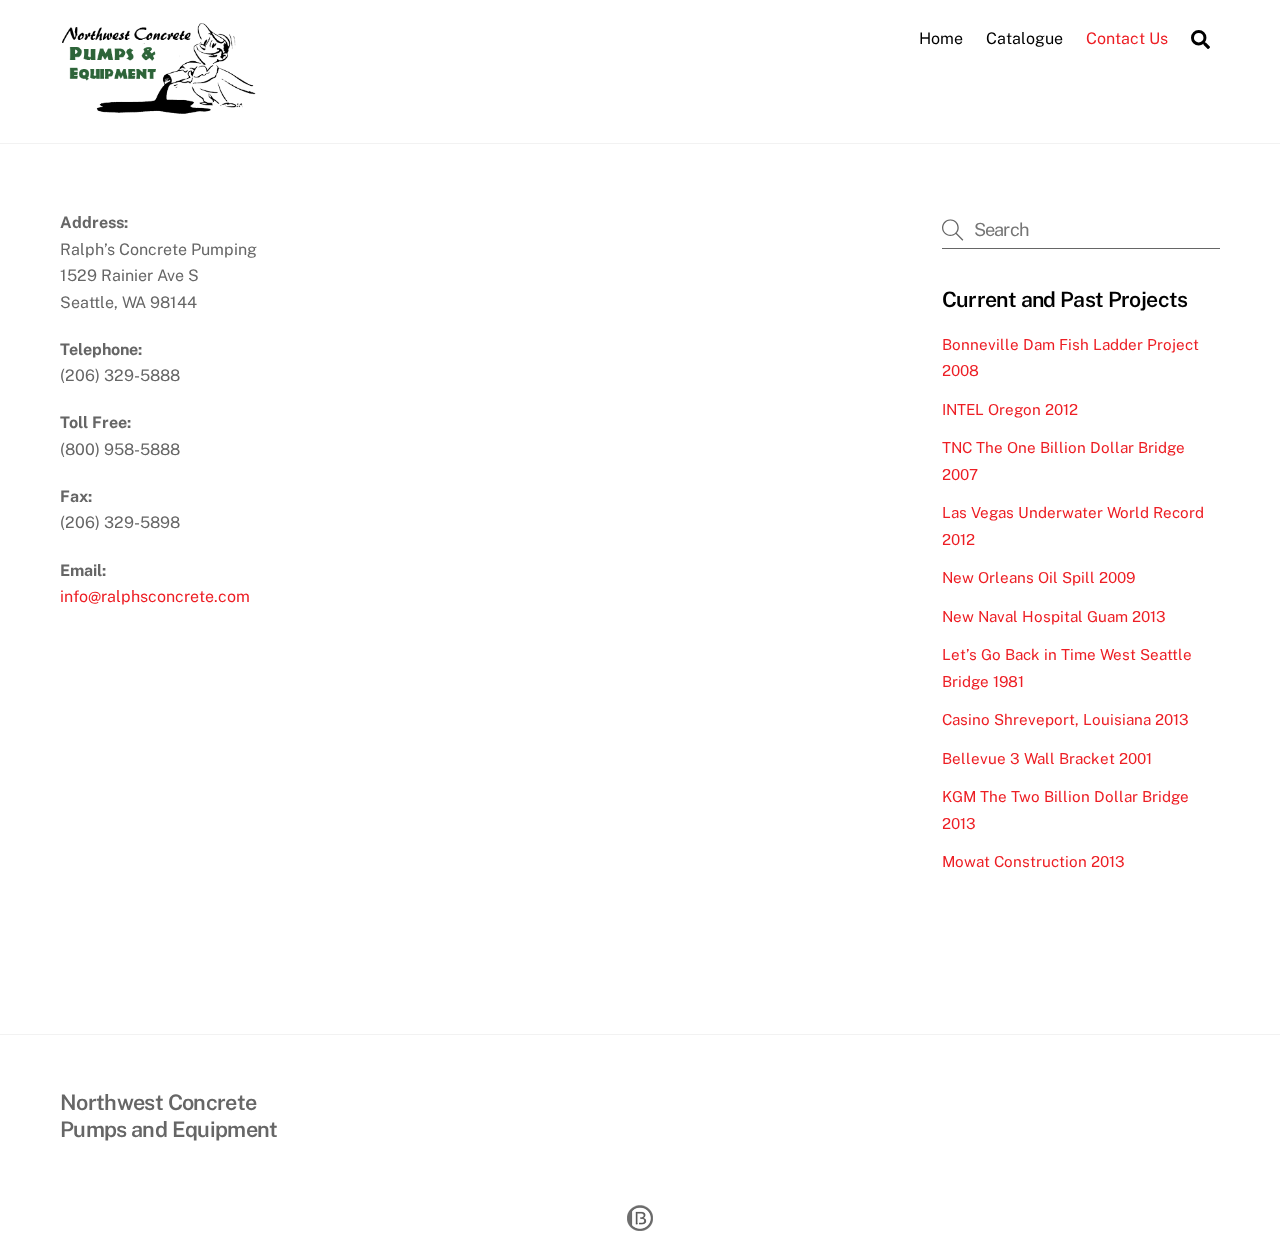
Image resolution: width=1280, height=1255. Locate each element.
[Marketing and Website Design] (640, 1229)
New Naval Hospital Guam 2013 (1054, 616)
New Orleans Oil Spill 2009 (1038, 577)
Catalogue (1024, 38)
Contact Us (1127, 38)
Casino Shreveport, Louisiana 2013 (1065, 719)
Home (941, 38)
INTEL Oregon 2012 (1010, 409)
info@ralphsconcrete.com (155, 596)
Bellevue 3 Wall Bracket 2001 (1047, 758)
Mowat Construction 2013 (1033, 861)
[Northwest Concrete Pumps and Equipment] (170, 105)
